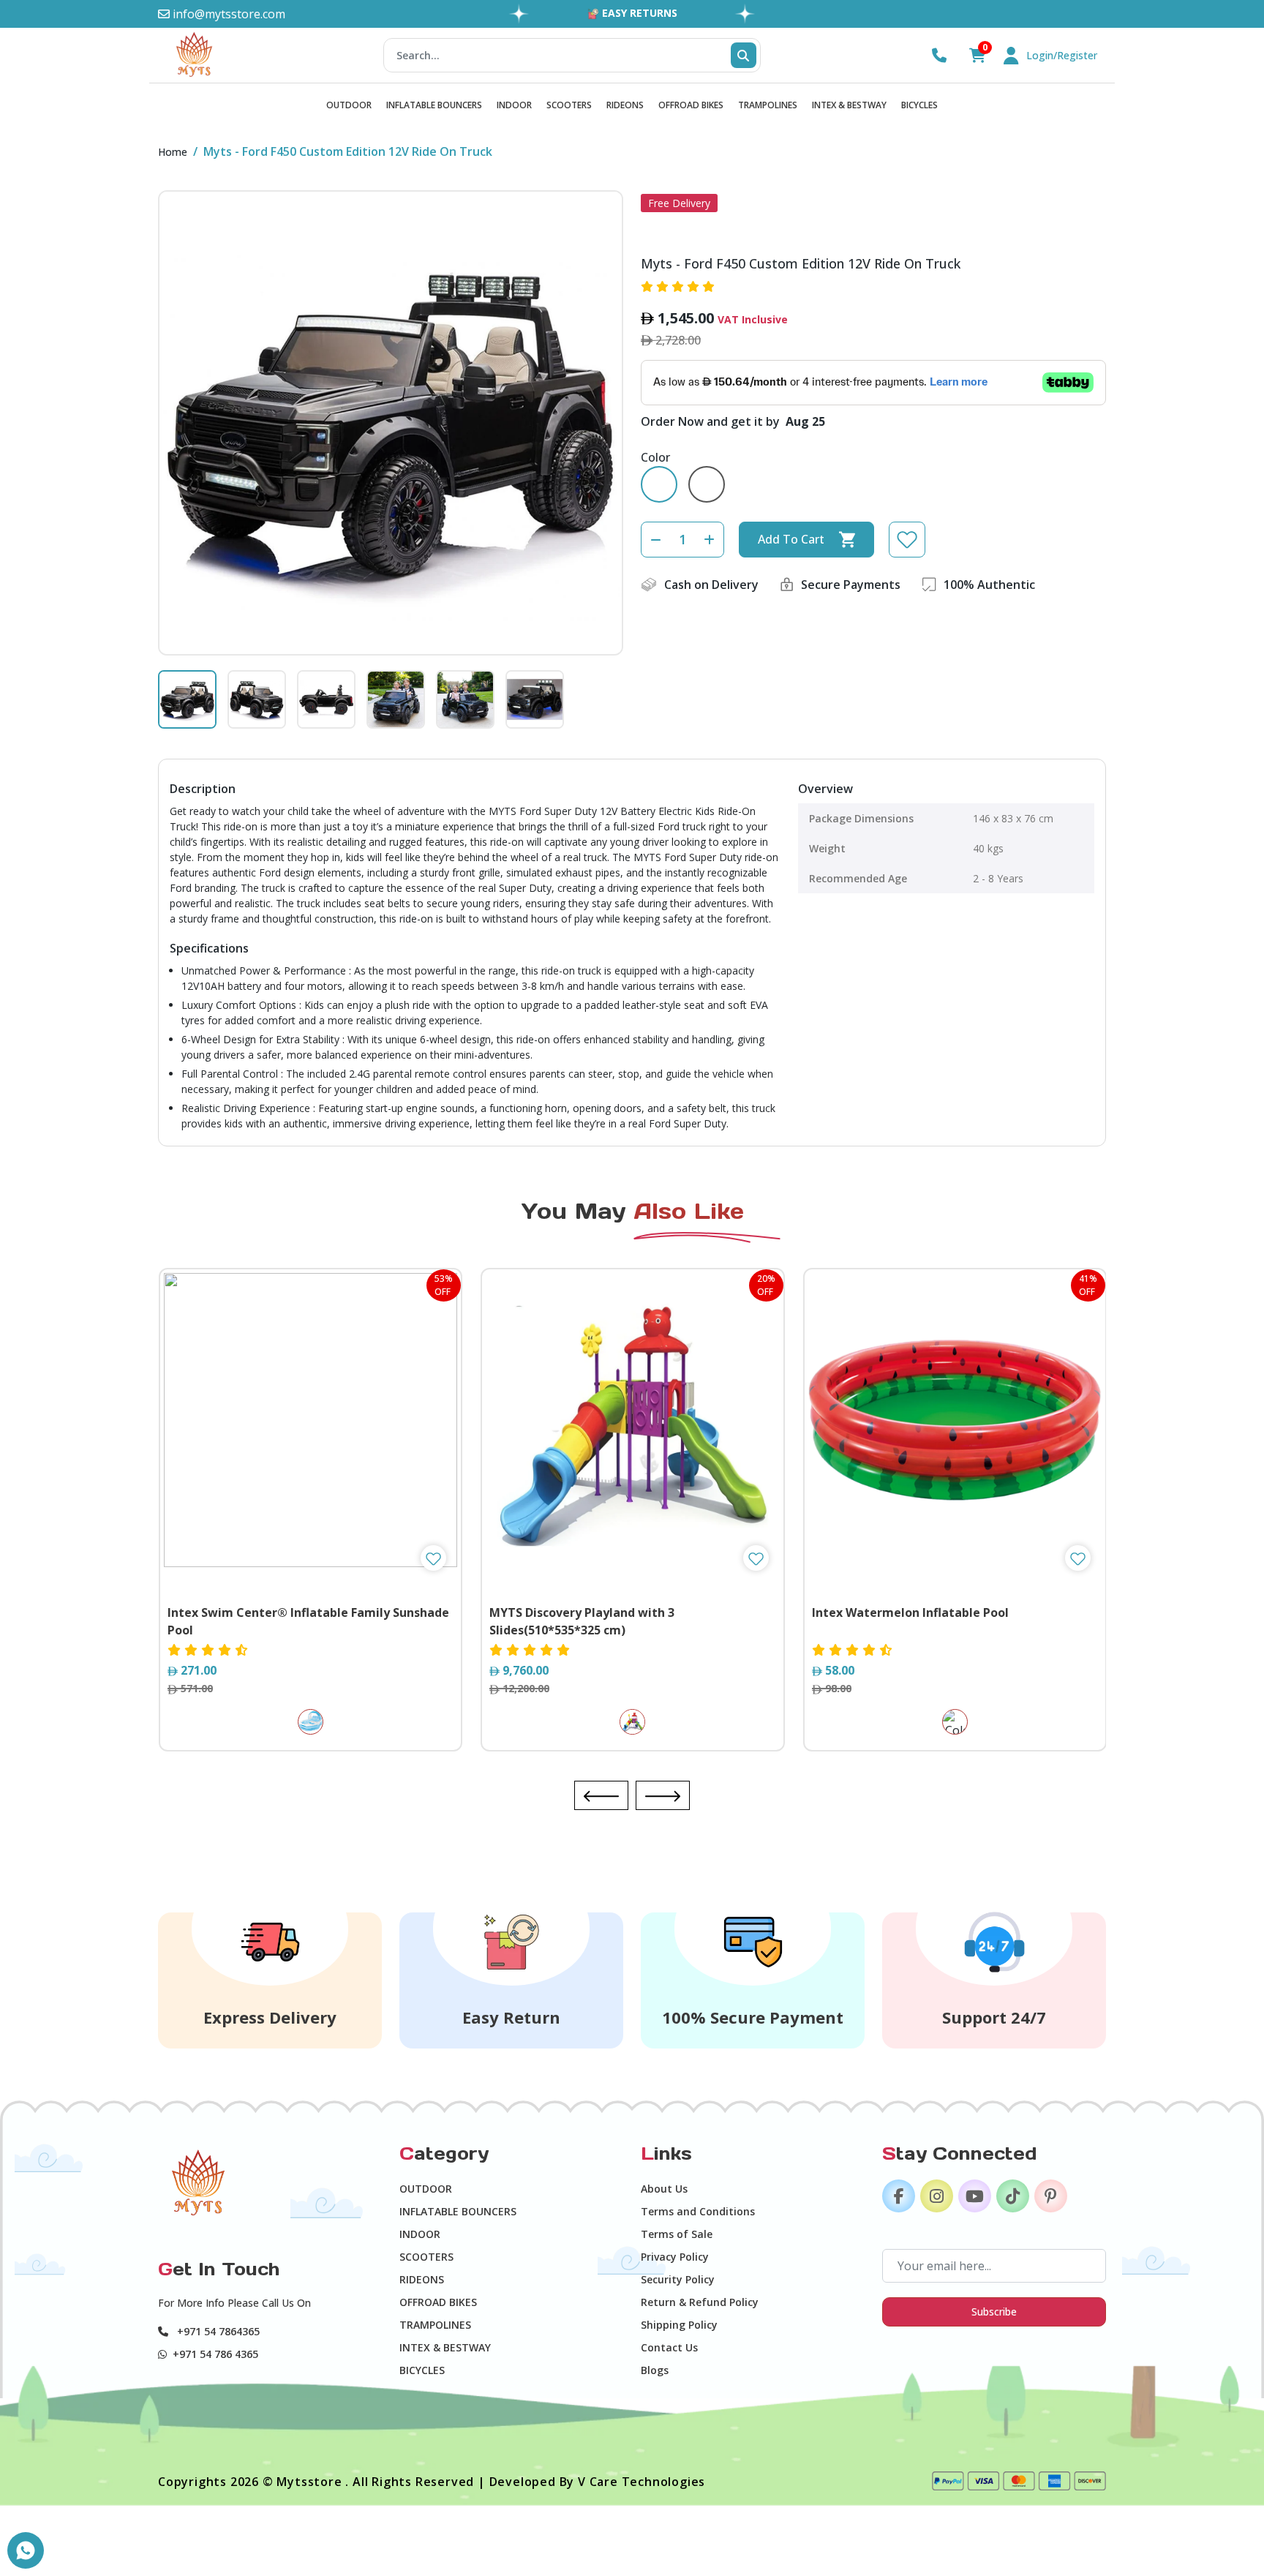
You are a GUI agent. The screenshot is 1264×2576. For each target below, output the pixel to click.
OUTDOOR (349, 105)
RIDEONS (625, 105)
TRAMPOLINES (768, 105)
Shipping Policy (679, 2325)
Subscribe (994, 2312)
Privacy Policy (675, 2257)
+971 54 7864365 (217, 2331)
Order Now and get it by (733, 421)
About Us (664, 2189)
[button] (601, 1795)
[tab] (187, 699)
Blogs (655, 2370)
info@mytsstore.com (227, 14)
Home (173, 152)
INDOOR (514, 105)
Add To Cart (791, 539)
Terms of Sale (677, 2234)
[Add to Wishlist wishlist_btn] (433, 1558)
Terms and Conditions (698, 2211)
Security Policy (678, 2279)
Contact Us (669, 2347)
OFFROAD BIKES (691, 105)
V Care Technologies (642, 2482)
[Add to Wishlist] (907, 540)
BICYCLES (919, 105)
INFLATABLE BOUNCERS (434, 105)
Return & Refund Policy (700, 2302)
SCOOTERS (569, 105)
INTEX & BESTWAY (849, 105)
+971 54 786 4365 (215, 2354)
